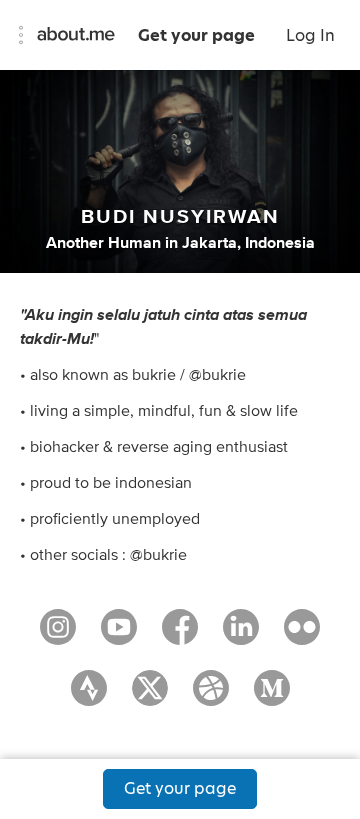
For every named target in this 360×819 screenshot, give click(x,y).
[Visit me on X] (150, 697)
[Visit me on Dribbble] (211, 697)
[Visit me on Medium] (272, 697)
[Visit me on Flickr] (302, 636)
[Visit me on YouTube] (119, 636)
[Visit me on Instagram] (58, 636)
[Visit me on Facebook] (180, 636)
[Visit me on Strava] (89, 697)
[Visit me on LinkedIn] (241, 636)
